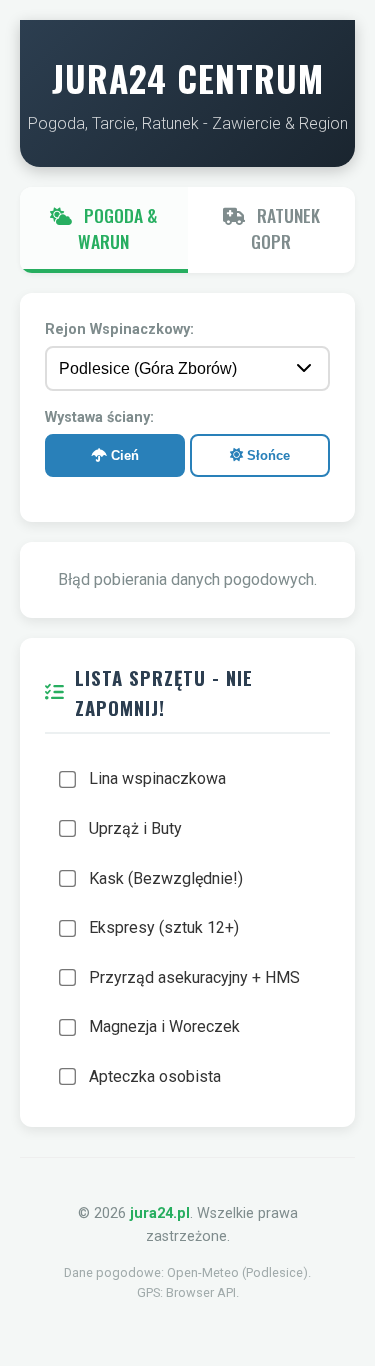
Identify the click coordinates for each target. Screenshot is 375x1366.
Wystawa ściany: (99, 417)
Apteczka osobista (155, 1076)
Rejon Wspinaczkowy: (119, 329)
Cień (123, 455)
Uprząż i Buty (135, 828)
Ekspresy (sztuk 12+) (164, 927)
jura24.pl (160, 1213)
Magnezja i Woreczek (164, 1026)
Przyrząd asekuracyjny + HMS (194, 977)
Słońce (266, 455)
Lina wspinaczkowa (157, 778)
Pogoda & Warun (117, 228)
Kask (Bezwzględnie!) (166, 878)
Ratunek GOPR (285, 228)
